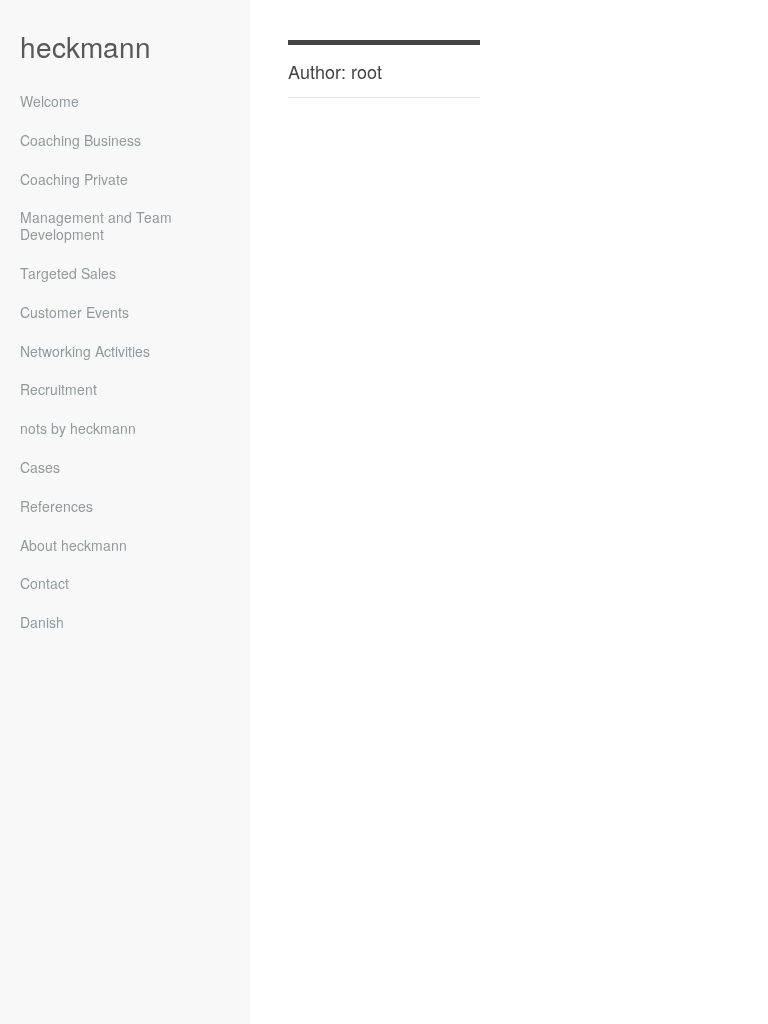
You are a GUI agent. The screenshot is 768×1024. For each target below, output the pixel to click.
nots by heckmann (78, 429)
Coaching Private (74, 180)
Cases (40, 468)
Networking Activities (85, 352)
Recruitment (58, 390)
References (56, 507)
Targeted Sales (68, 274)
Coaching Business (80, 141)
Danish (42, 622)
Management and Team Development (96, 226)
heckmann (85, 46)
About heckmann (73, 546)
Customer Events (74, 313)
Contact (44, 584)
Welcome (49, 102)
